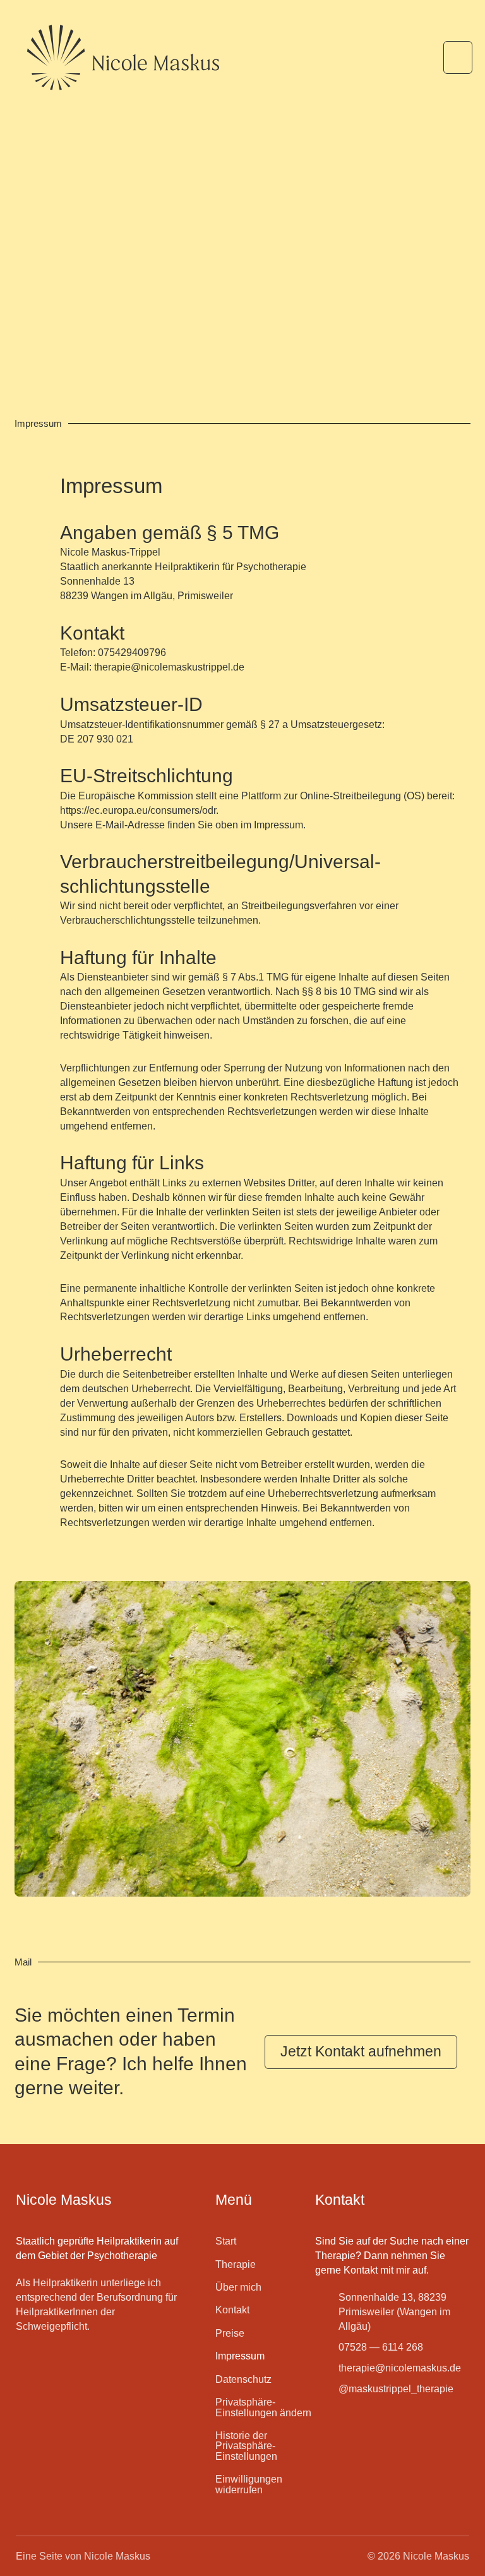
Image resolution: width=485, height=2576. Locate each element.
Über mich (238, 2287)
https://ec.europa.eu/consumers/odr (138, 810)
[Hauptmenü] (458, 57)
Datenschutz (243, 2379)
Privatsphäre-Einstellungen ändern (263, 2407)
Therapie (236, 2264)
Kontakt (232, 2310)
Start (226, 2241)
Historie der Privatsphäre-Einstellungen (246, 2446)
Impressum (240, 2356)
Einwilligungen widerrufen (249, 2484)
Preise (230, 2333)
